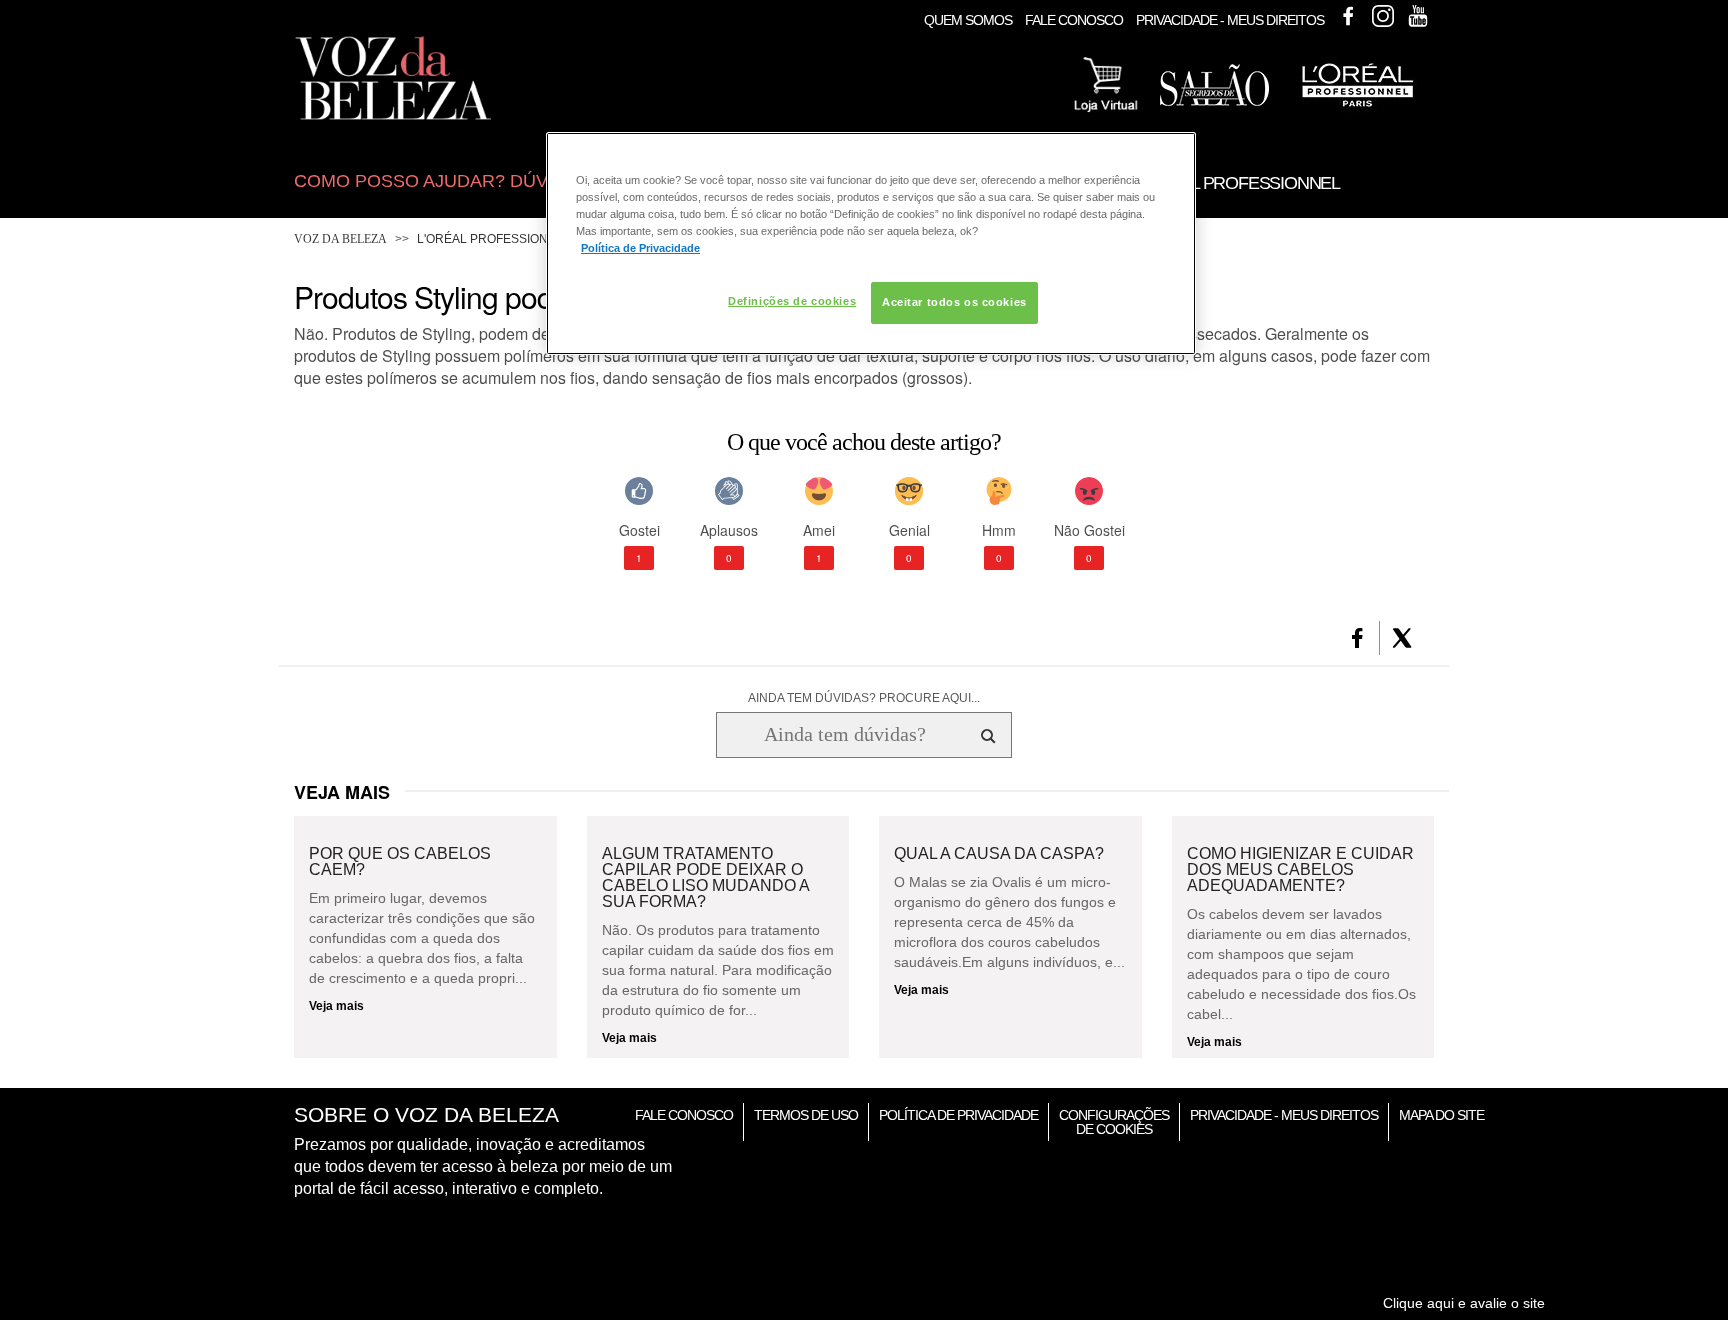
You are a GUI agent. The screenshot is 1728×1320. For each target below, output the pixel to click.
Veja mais (336, 1006)
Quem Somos (968, 20)
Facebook (1348, 16)
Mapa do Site (1441, 1115)
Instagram (1383, 16)
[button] (1357, 638)
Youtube (1418, 16)
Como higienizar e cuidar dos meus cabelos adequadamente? (1300, 870)
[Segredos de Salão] (1214, 102)
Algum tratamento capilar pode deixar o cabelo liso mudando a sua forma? (705, 878)
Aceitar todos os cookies (954, 302)
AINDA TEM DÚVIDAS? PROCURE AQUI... (864, 698)
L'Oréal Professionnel (494, 239)
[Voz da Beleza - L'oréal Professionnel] (1356, 109)
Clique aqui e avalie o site (1464, 1303)
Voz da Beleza (340, 239)
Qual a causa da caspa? (999, 854)
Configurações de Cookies (1114, 1122)
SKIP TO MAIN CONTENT (372, 6)
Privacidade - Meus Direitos (1230, 20)
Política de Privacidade (958, 1115)
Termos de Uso (806, 1115)
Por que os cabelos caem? (400, 862)
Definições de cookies (792, 301)
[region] (871, 243)
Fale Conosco (1074, 20)
